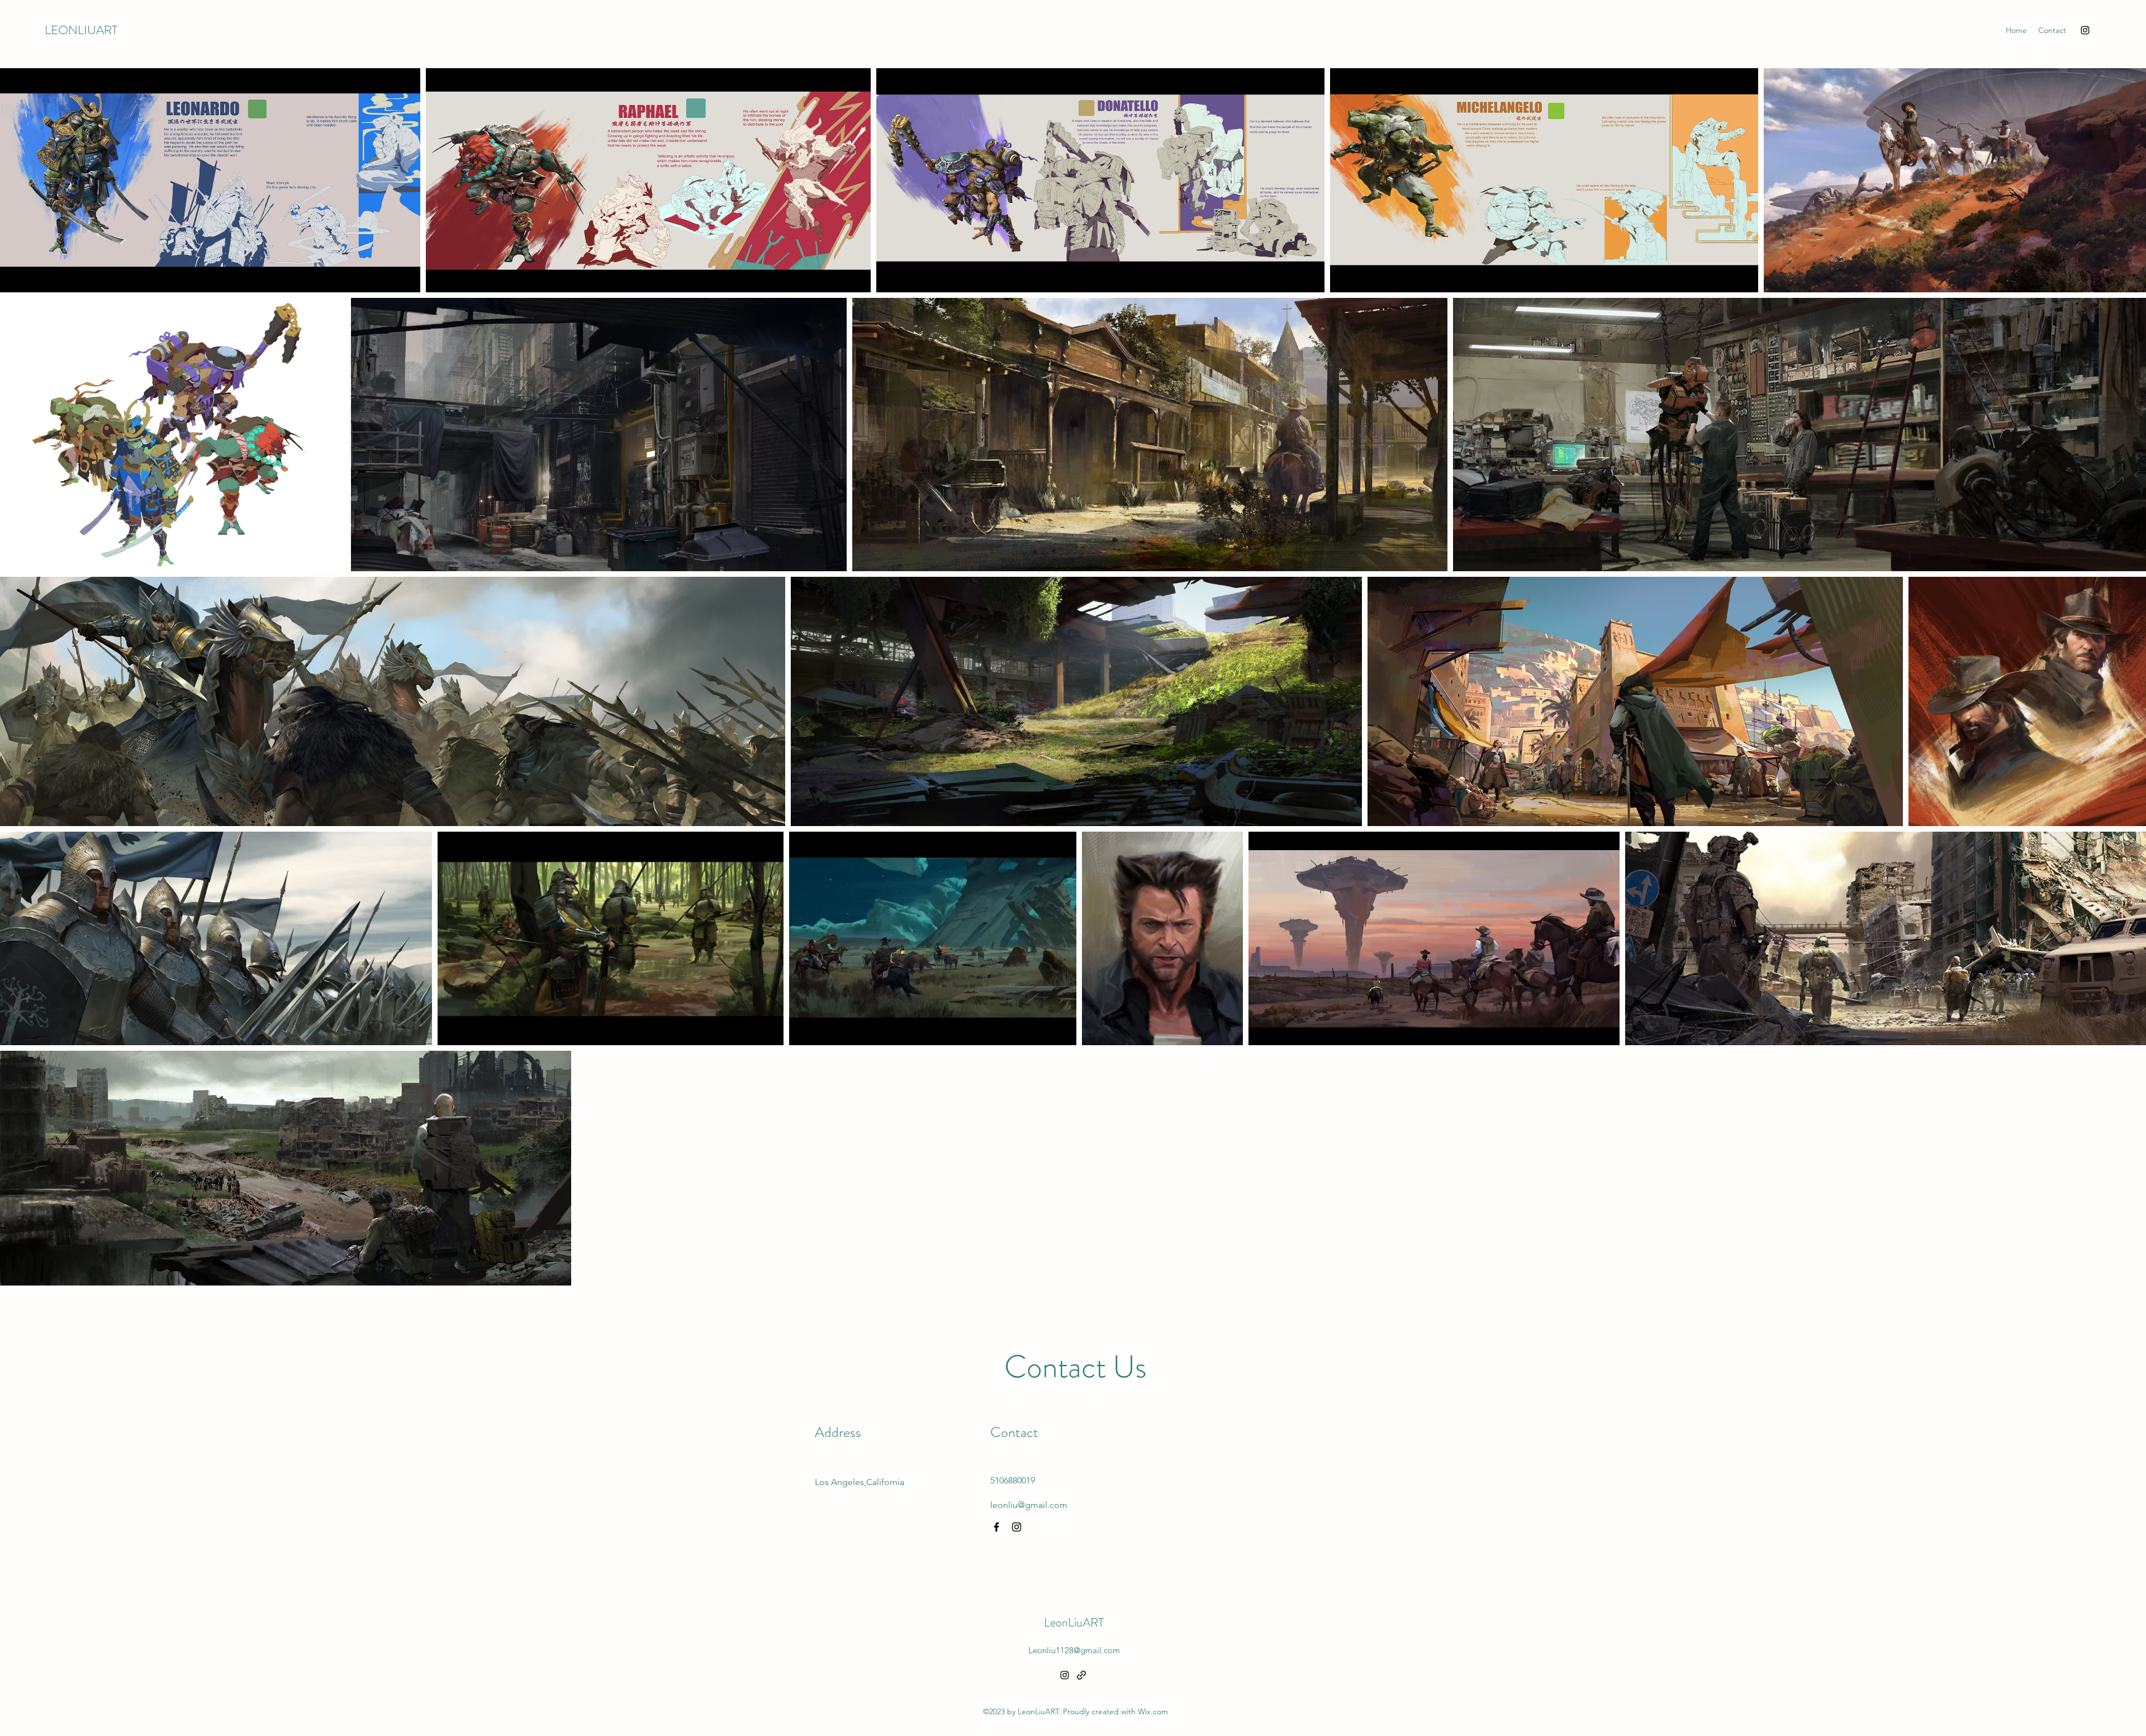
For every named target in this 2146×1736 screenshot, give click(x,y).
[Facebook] (996, 1527)
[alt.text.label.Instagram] (2085, 30)
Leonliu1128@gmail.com (1074, 1650)
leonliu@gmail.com (1029, 1505)
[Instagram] (1017, 1527)
